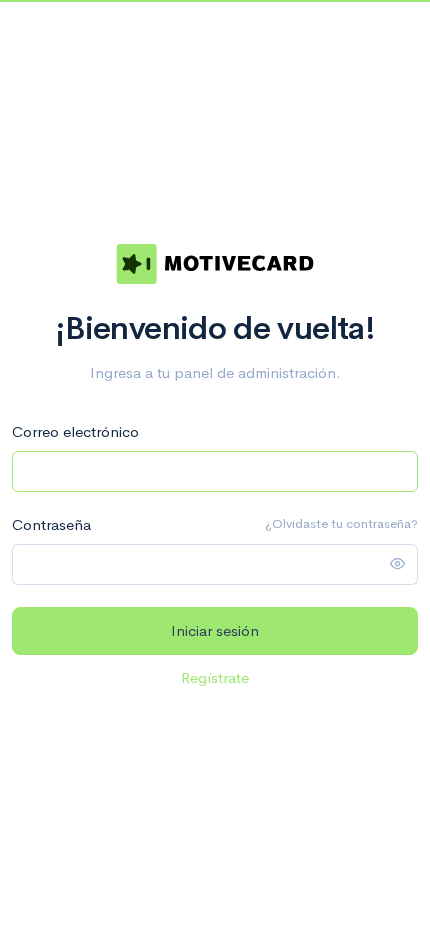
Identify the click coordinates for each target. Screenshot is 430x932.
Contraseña (51, 524)
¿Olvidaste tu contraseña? (341, 523)
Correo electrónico (75, 431)
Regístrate (215, 677)
